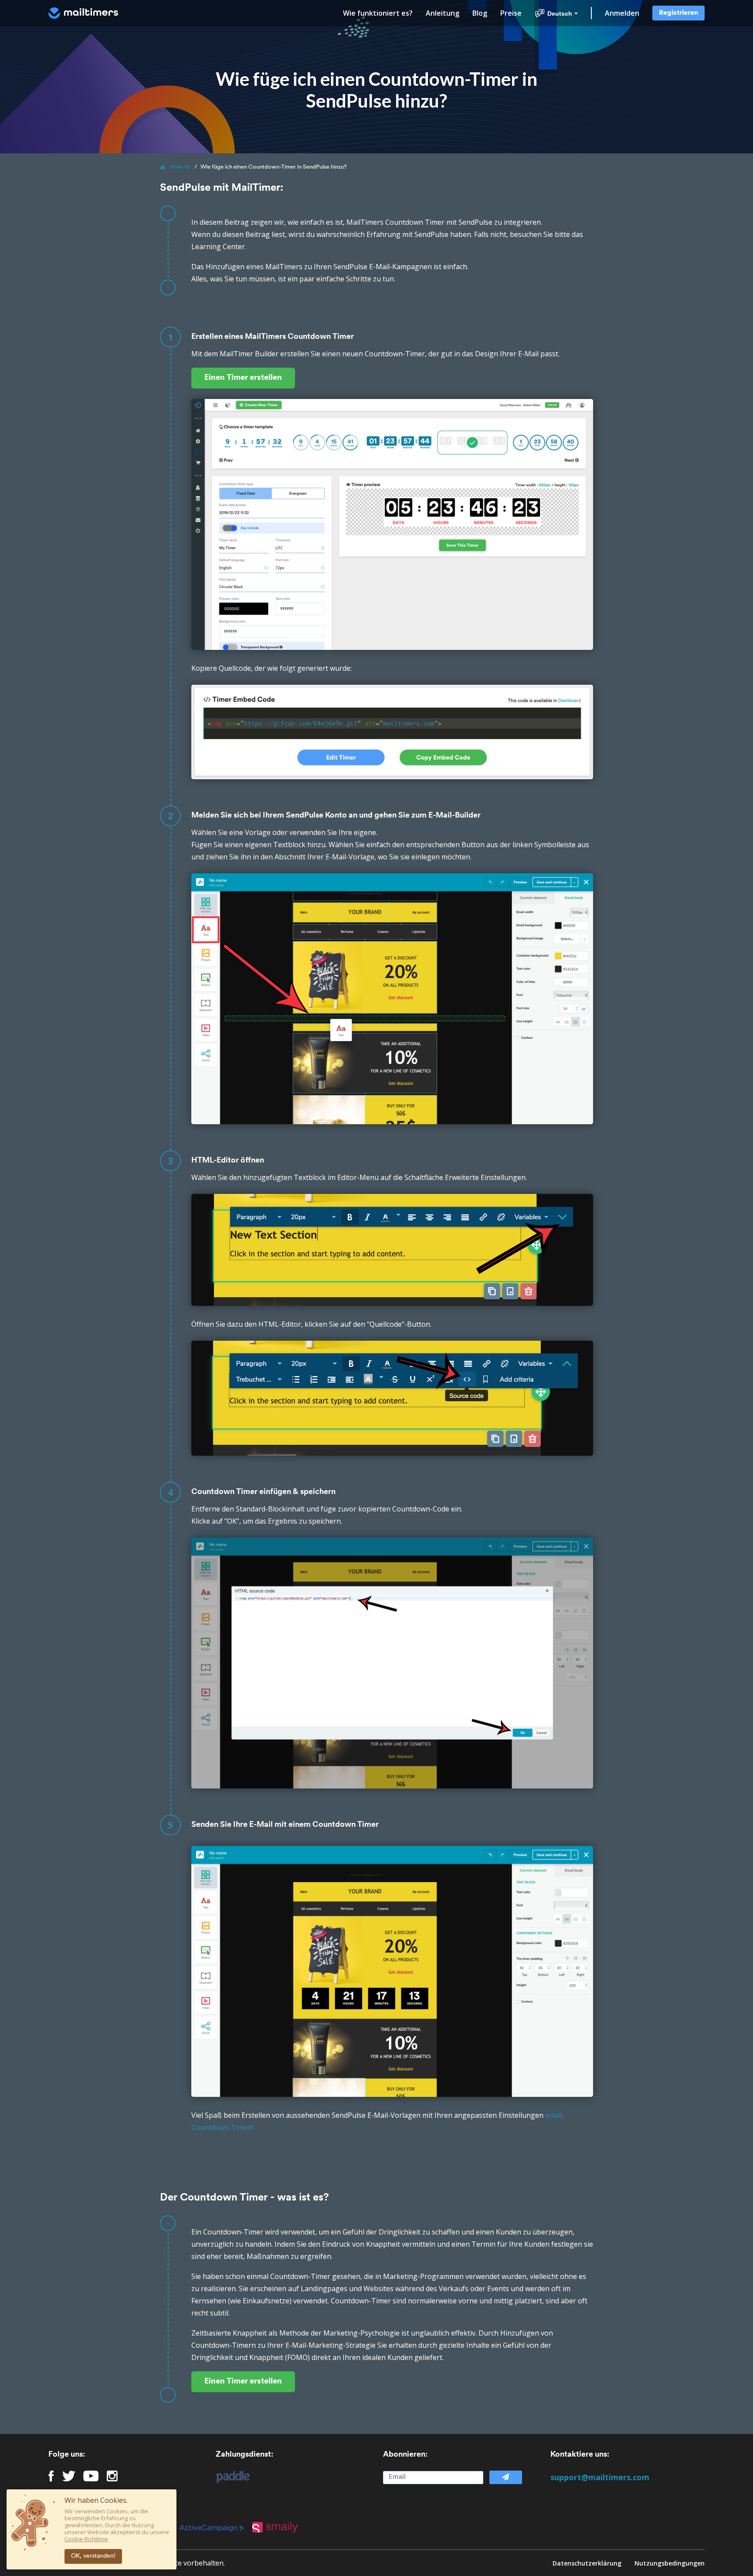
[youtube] (91, 2476)
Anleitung (443, 13)
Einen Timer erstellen (243, 378)
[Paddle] (228, 2477)
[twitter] (69, 2476)
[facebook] (51, 2476)
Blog (480, 13)
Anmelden (622, 13)
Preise (511, 13)
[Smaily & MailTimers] (279, 2527)
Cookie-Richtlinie (86, 2539)
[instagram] (112, 2476)
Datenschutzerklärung (587, 2563)
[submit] (505, 2477)
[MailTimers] (83, 13)
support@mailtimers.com (600, 2477)
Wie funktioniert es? (378, 13)
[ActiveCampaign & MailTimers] (216, 2527)
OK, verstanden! (93, 2556)
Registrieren (678, 13)
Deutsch (560, 14)
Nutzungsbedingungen (670, 2563)
